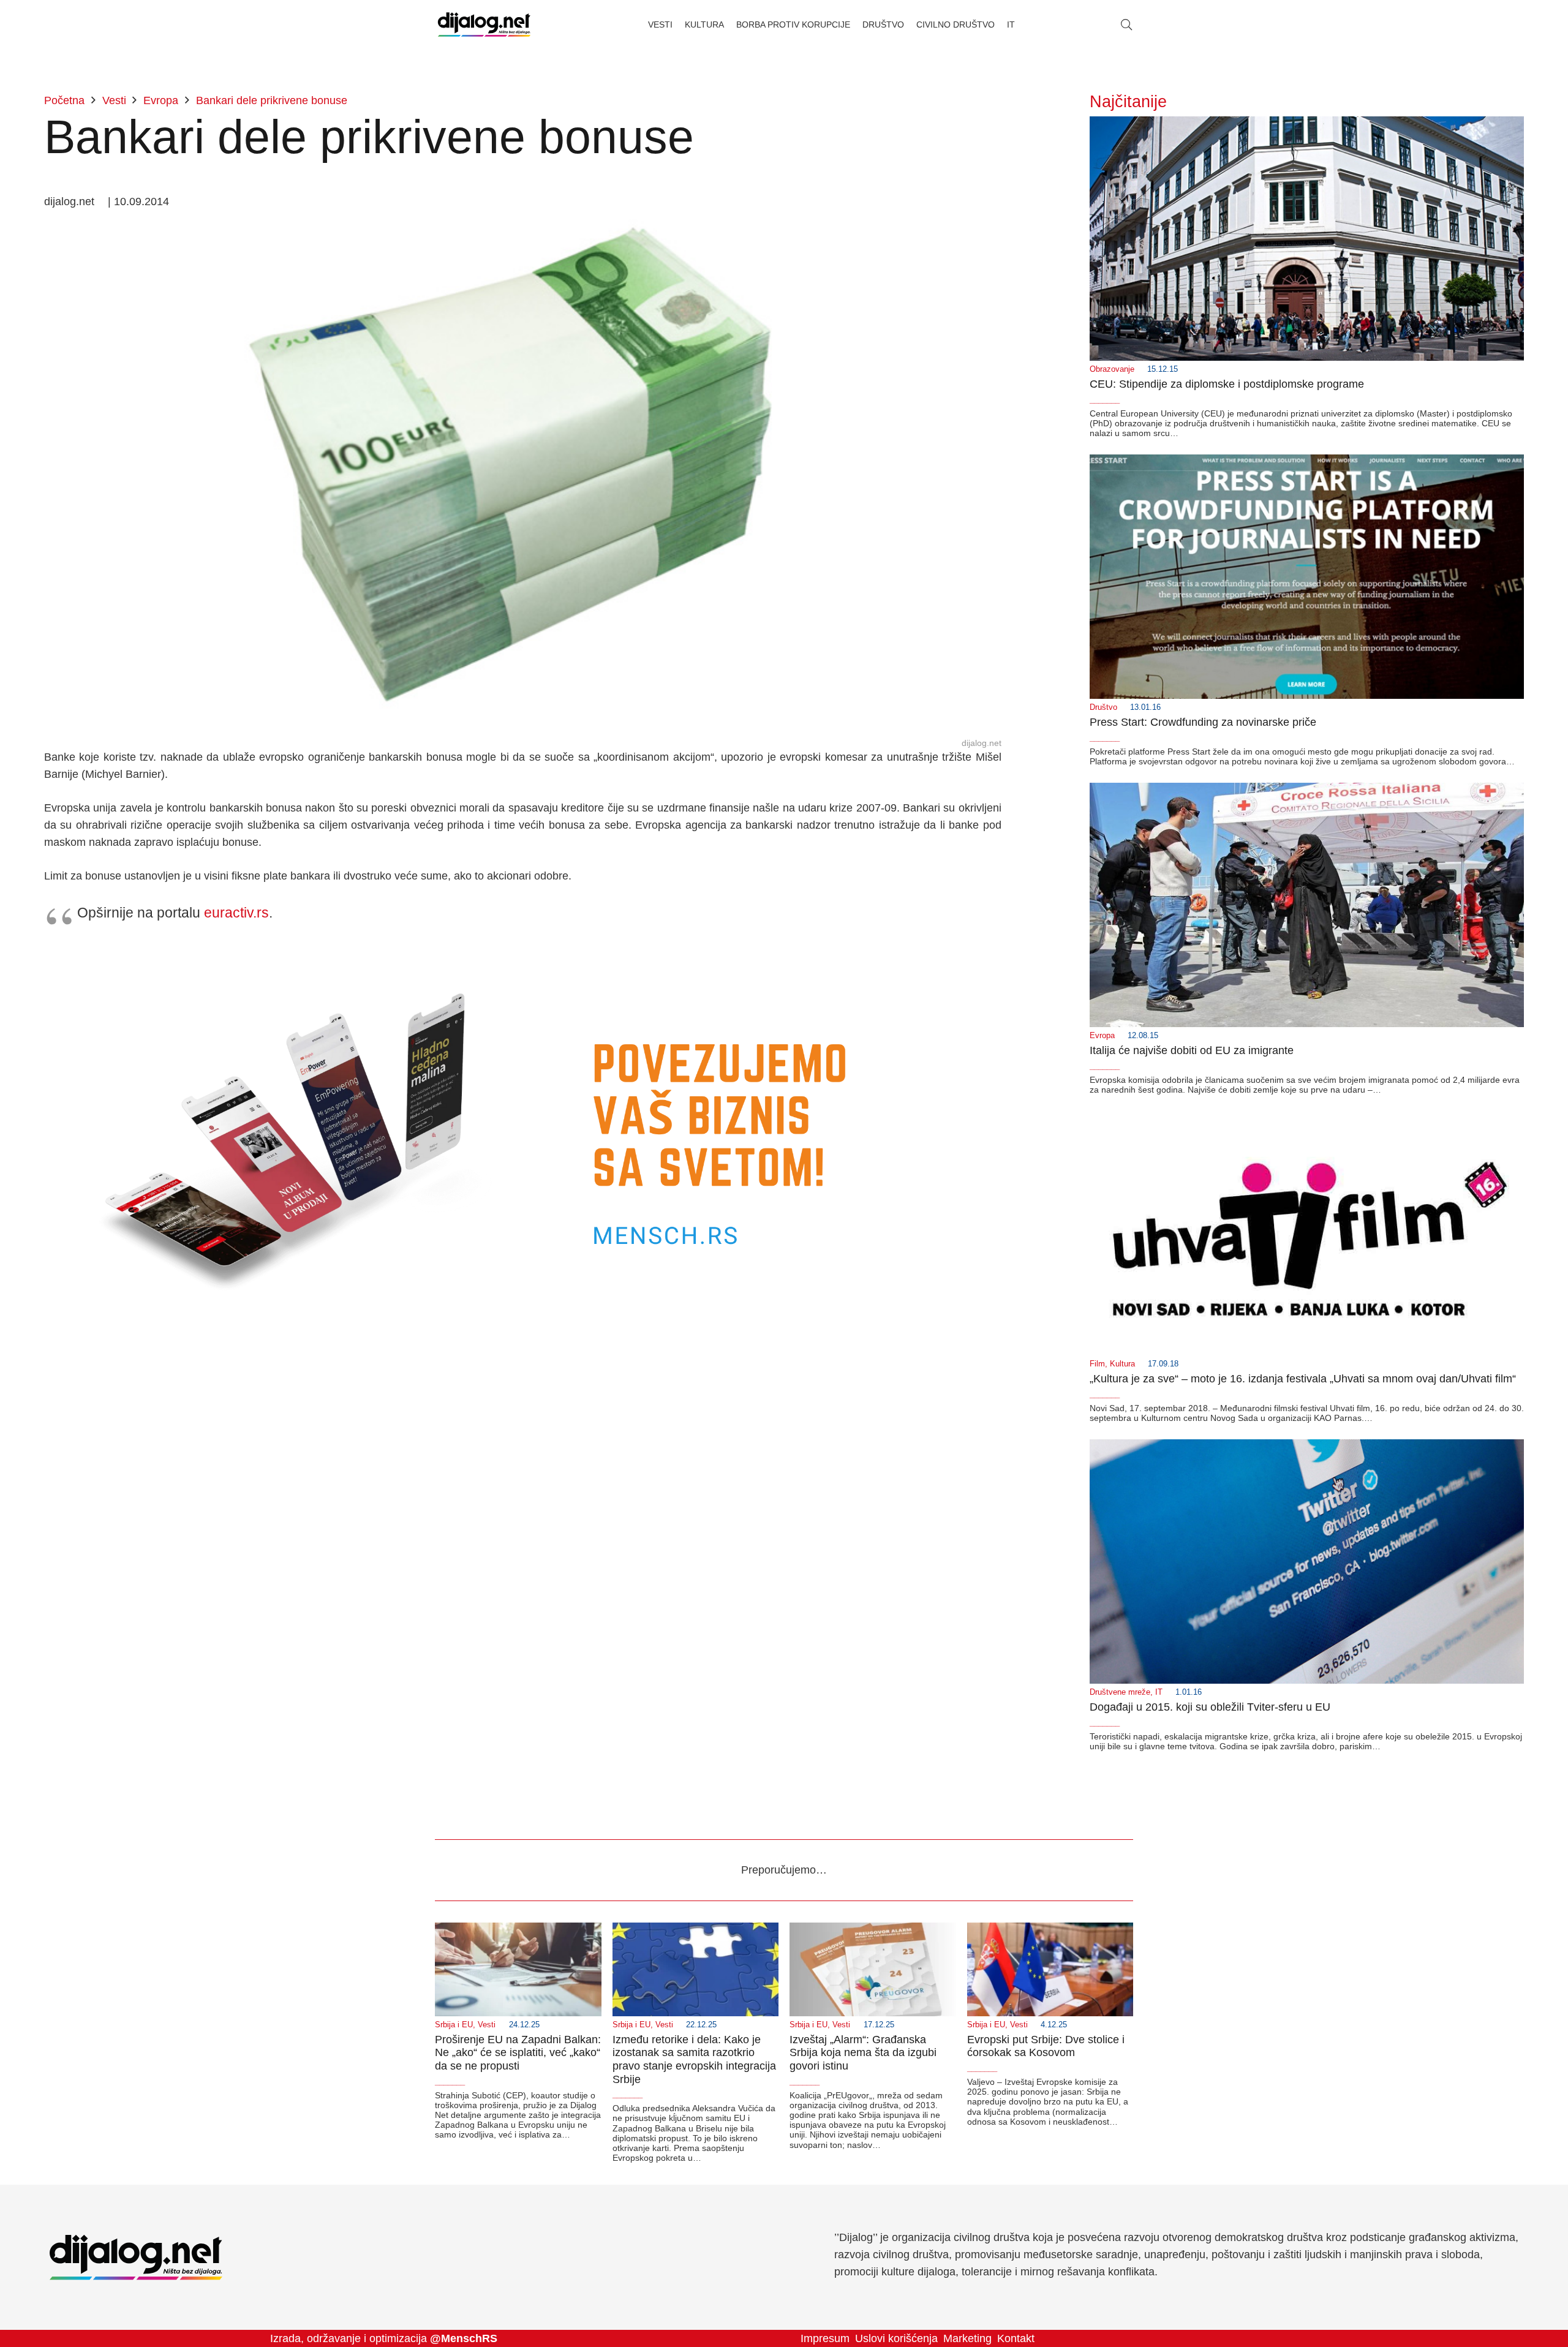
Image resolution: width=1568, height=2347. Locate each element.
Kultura (1122, 1364)
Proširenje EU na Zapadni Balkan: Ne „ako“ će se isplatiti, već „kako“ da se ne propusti (518, 2053)
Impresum (825, 2338)
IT (1159, 1692)
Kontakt (1016, 2338)
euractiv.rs (236, 913)
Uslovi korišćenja (896, 2338)
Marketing (967, 2338)
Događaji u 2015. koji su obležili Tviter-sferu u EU (1210, 1707)
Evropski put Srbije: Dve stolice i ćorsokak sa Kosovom (1046, 2046)
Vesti (487, 2025)
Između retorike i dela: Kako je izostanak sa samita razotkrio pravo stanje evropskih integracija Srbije (694, 2059)
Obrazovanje (1112, 369)
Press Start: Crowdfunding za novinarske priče (1203, 722)
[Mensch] (523, 950)
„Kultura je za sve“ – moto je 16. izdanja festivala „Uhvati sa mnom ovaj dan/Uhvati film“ (1303, 1379)
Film (1097, 1364)
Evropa (1102, 1036)
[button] (1126, 24)
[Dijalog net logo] (484, 24)
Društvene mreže (1120, 1692)
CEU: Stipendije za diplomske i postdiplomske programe (1227, 384)
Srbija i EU (454, 2025)
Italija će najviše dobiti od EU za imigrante (1192, 1050)
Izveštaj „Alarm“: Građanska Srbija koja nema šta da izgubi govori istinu (863, 2053)
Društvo (1103, 707)
